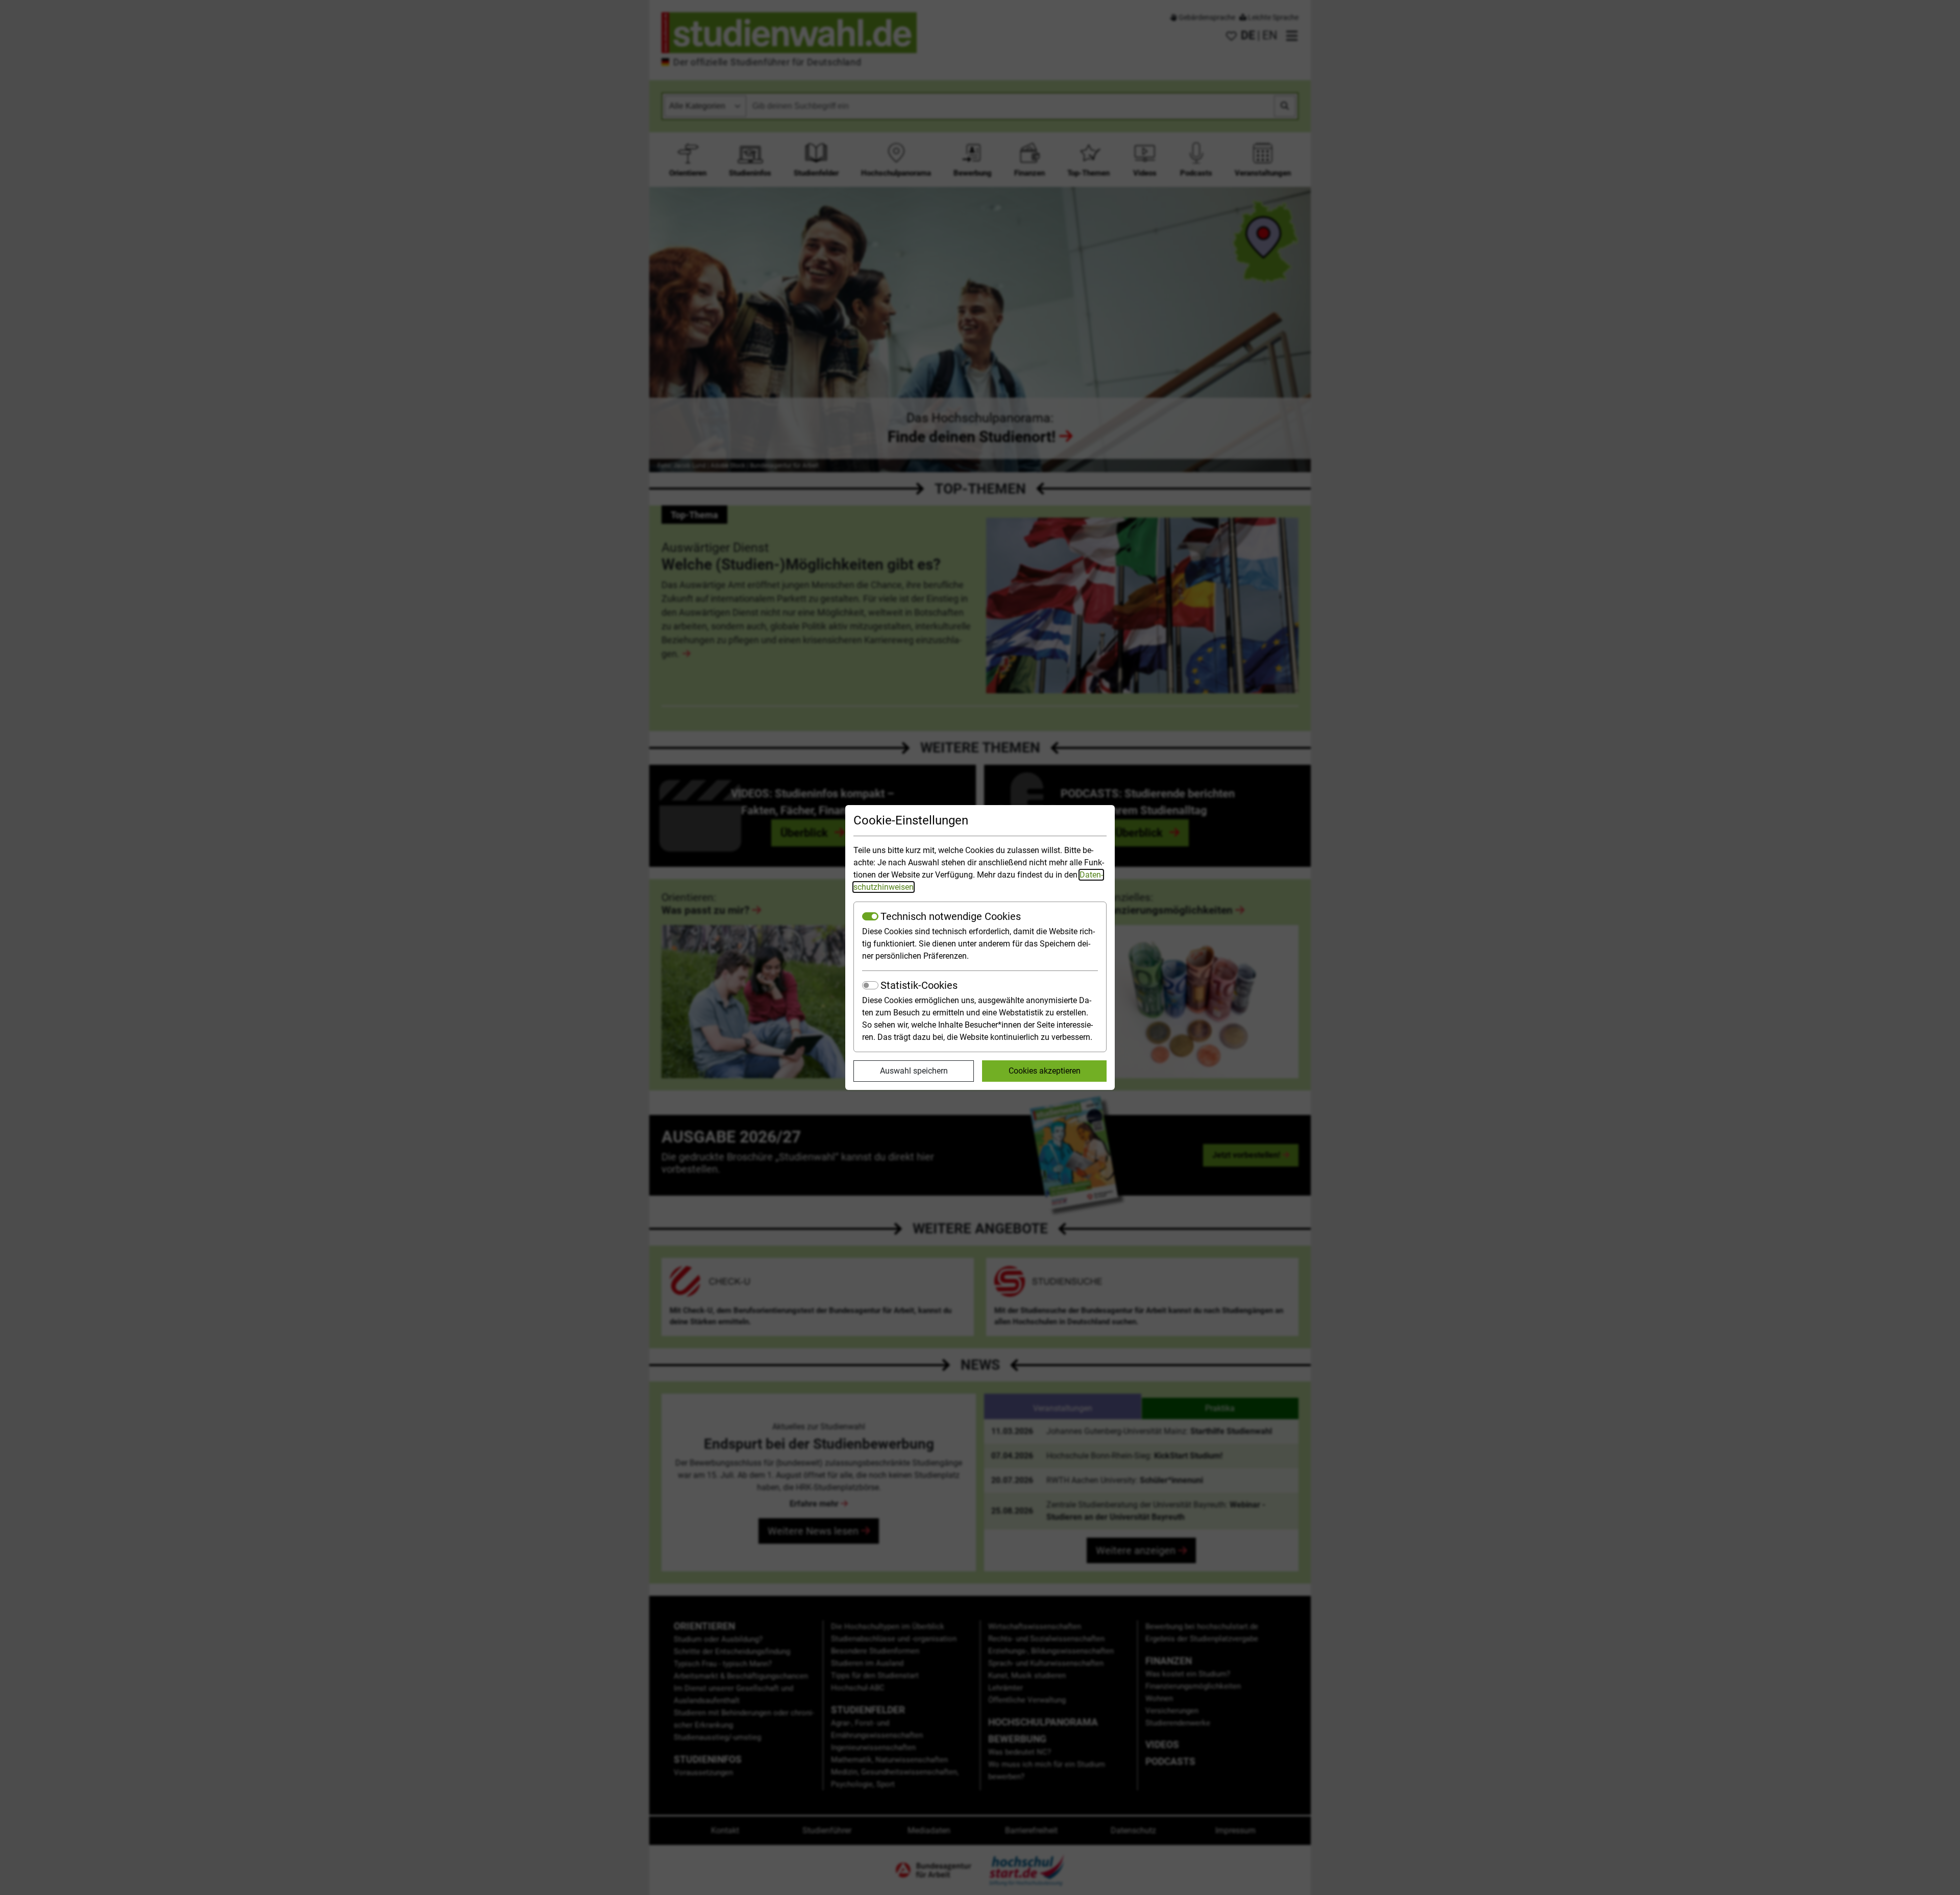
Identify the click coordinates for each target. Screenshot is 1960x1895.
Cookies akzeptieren (1045, 1071)
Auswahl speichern (914, 1071)
